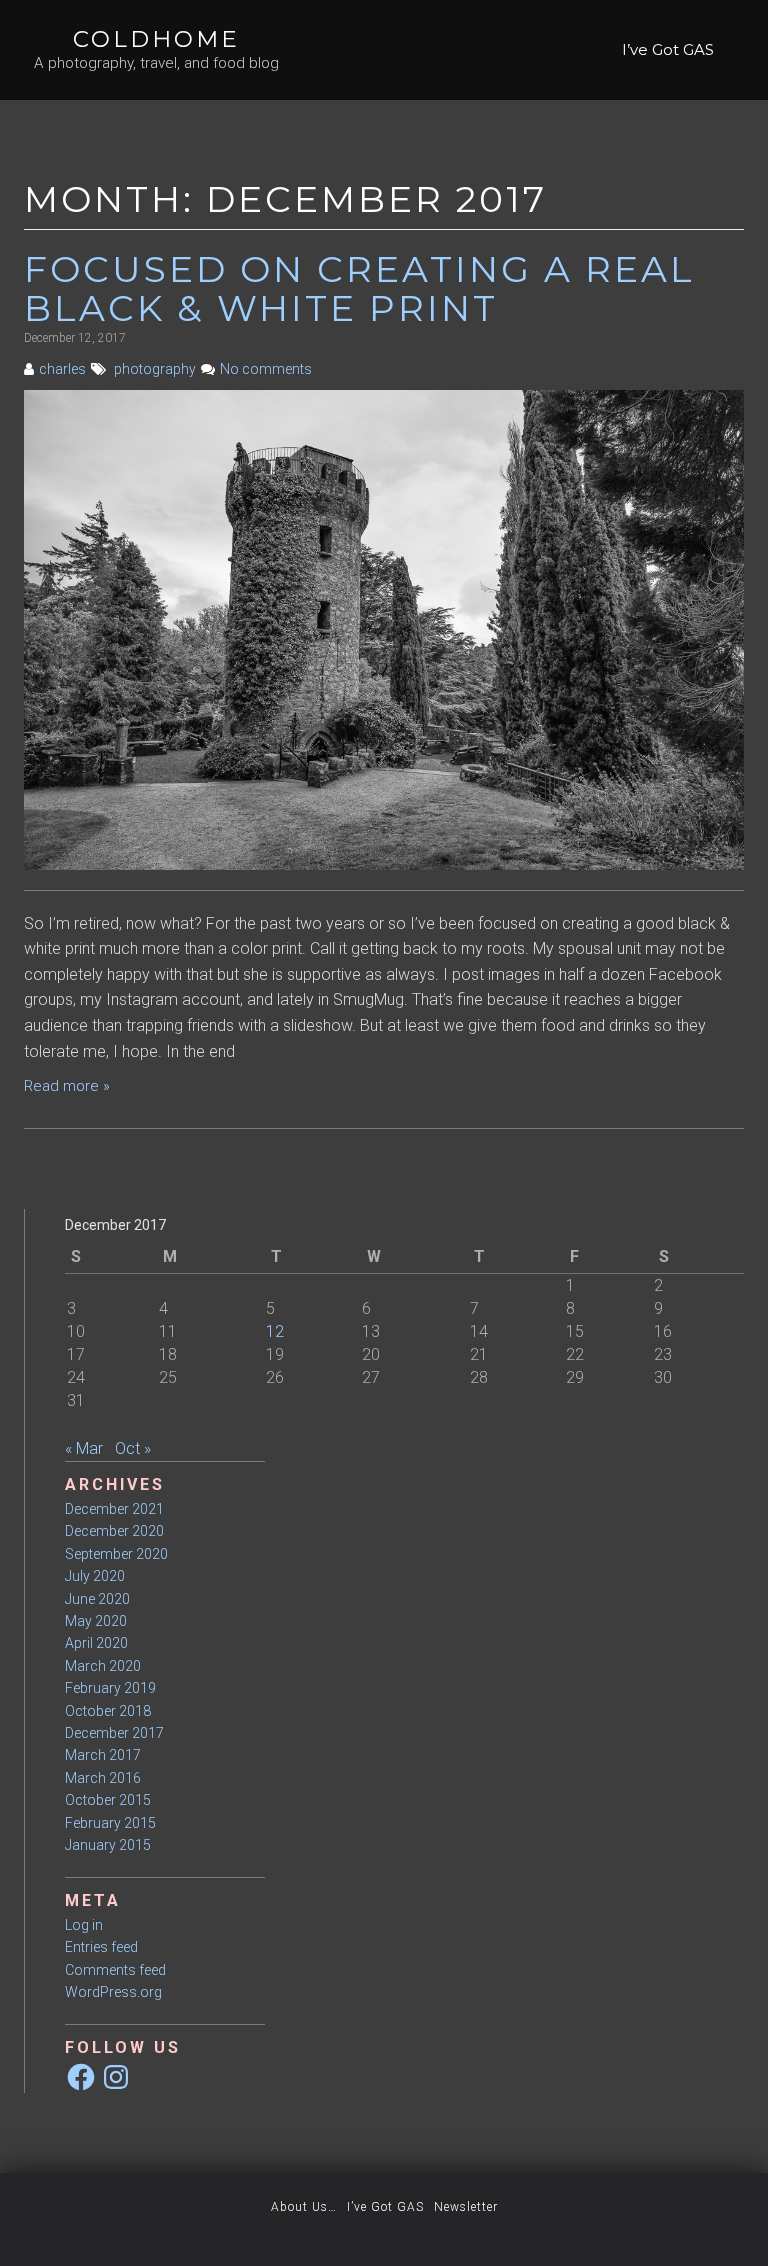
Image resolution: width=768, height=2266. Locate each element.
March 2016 (103, 1778)
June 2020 (97, 1599)
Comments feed (115, 1970)
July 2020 (95, 1576)
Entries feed (101, 1947)
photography (155, 369)
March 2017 (103, 1755)
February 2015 (110, 1823)
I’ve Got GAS (668, 49)
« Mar (84, 1448)
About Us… (304, 2207)
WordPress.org (113, 1992)
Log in (84, 1925)
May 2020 (96, 1621)
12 (275, 1331)
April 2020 (96, 1643)
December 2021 (114, 1509)
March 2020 (103, 1666)
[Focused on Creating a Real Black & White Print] (384, 628)
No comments (266, 369)
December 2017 (114, 1733)
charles (62, 369)
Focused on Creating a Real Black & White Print (359, 289)
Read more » (67, 1086)
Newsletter (466, 2207)
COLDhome (156, 39)
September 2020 (116, 1554)
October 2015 (108, 1800)
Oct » (133, 1448)
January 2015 (108, 1845)
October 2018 (108, 1711)
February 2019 (110, 1688)
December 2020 (114, 1531)
